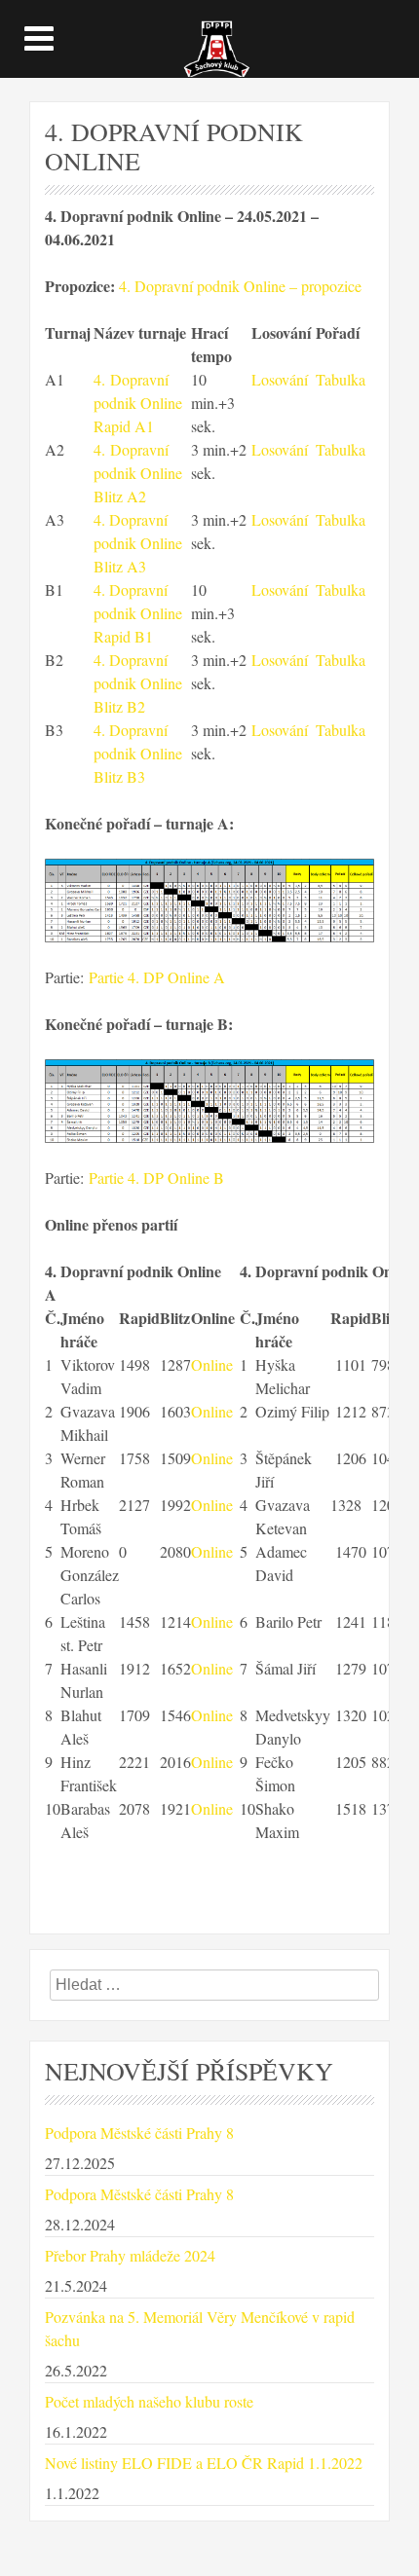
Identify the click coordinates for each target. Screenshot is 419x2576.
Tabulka (341, 379)
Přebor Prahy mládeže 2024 (130, 2255)
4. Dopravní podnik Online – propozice (240, 286)
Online (212, 1364)
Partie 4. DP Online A (157, 977)
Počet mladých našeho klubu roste (149, 2401)
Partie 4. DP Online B (156, 1178)
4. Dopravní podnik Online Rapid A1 (138, 403)
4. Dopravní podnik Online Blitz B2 (138, 683)
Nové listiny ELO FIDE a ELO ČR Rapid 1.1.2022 (204, 2463)
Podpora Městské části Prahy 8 (139, 2133)
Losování (280, 379)
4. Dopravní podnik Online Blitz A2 (138, 473)
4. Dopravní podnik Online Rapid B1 (138, 613)
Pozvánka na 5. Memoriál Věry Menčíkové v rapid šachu (200, 2328)
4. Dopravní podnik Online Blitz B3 (138, 753)
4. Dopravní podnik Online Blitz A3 (138, 543)
